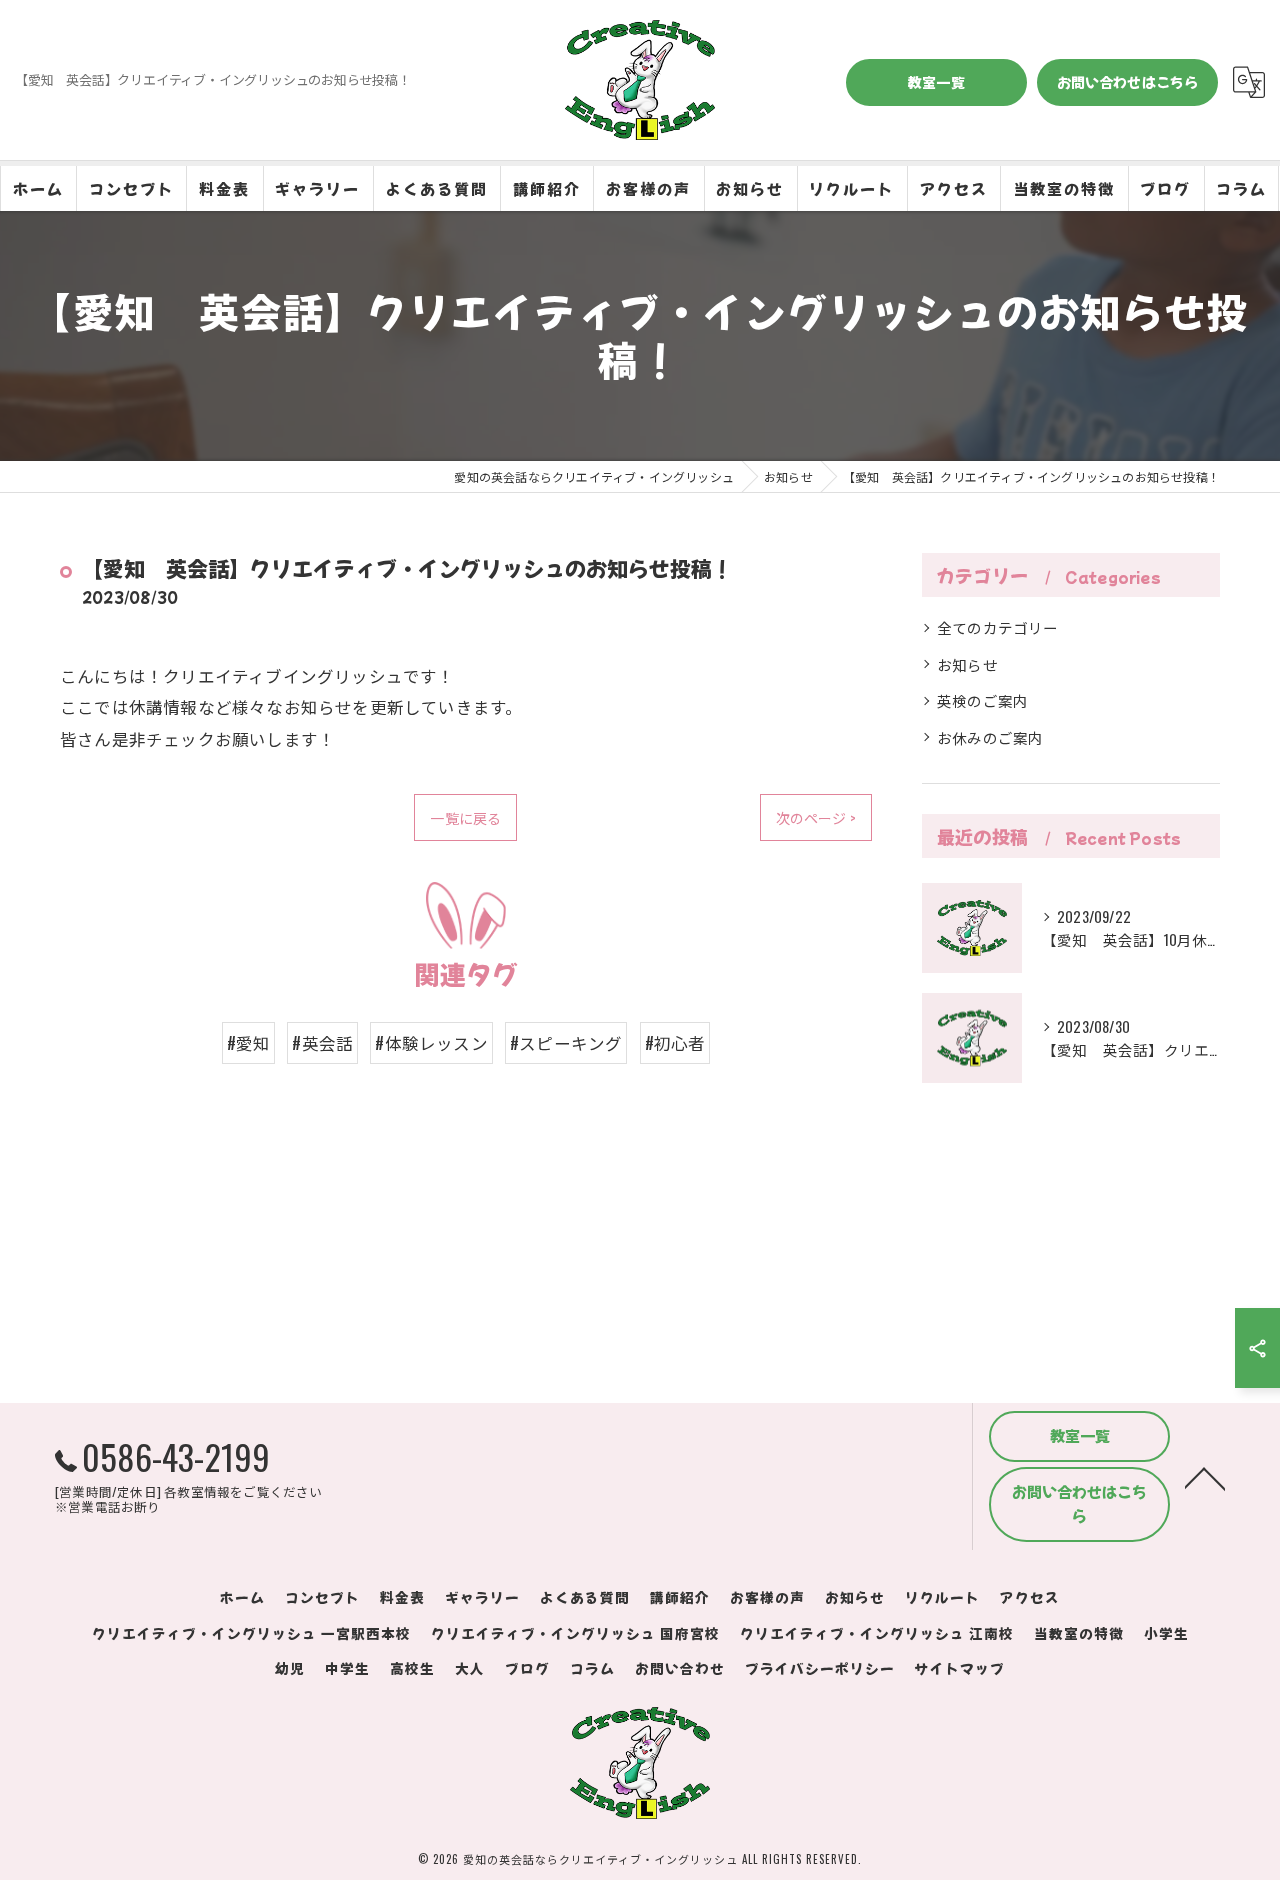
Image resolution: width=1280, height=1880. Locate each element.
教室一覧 (936, 82)
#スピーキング (566, 1042)
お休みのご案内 (990, 737)
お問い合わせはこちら (1128, 82)
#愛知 (249, 1042)
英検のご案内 (982, 700)
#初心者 (675, 1042)
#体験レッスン (431, 1042)
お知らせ (967, 664)
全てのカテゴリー (998, 627)
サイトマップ (960, 1668)
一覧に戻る (465, 817)
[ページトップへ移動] (1205, 1477)
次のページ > (816, 817)
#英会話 (322, 1042)
